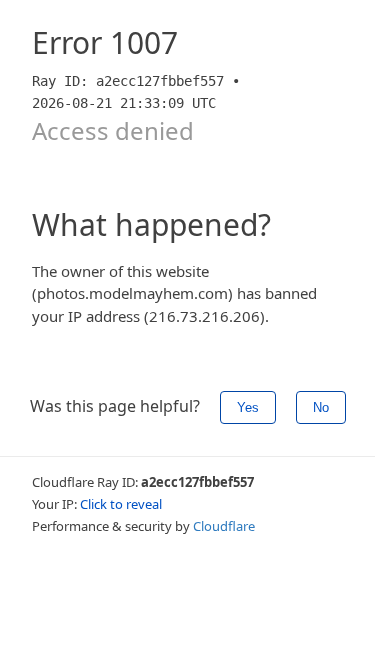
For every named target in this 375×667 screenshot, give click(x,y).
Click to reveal (121, 504)
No (321, 407)
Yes (248, 407)
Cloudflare (224, 526)
